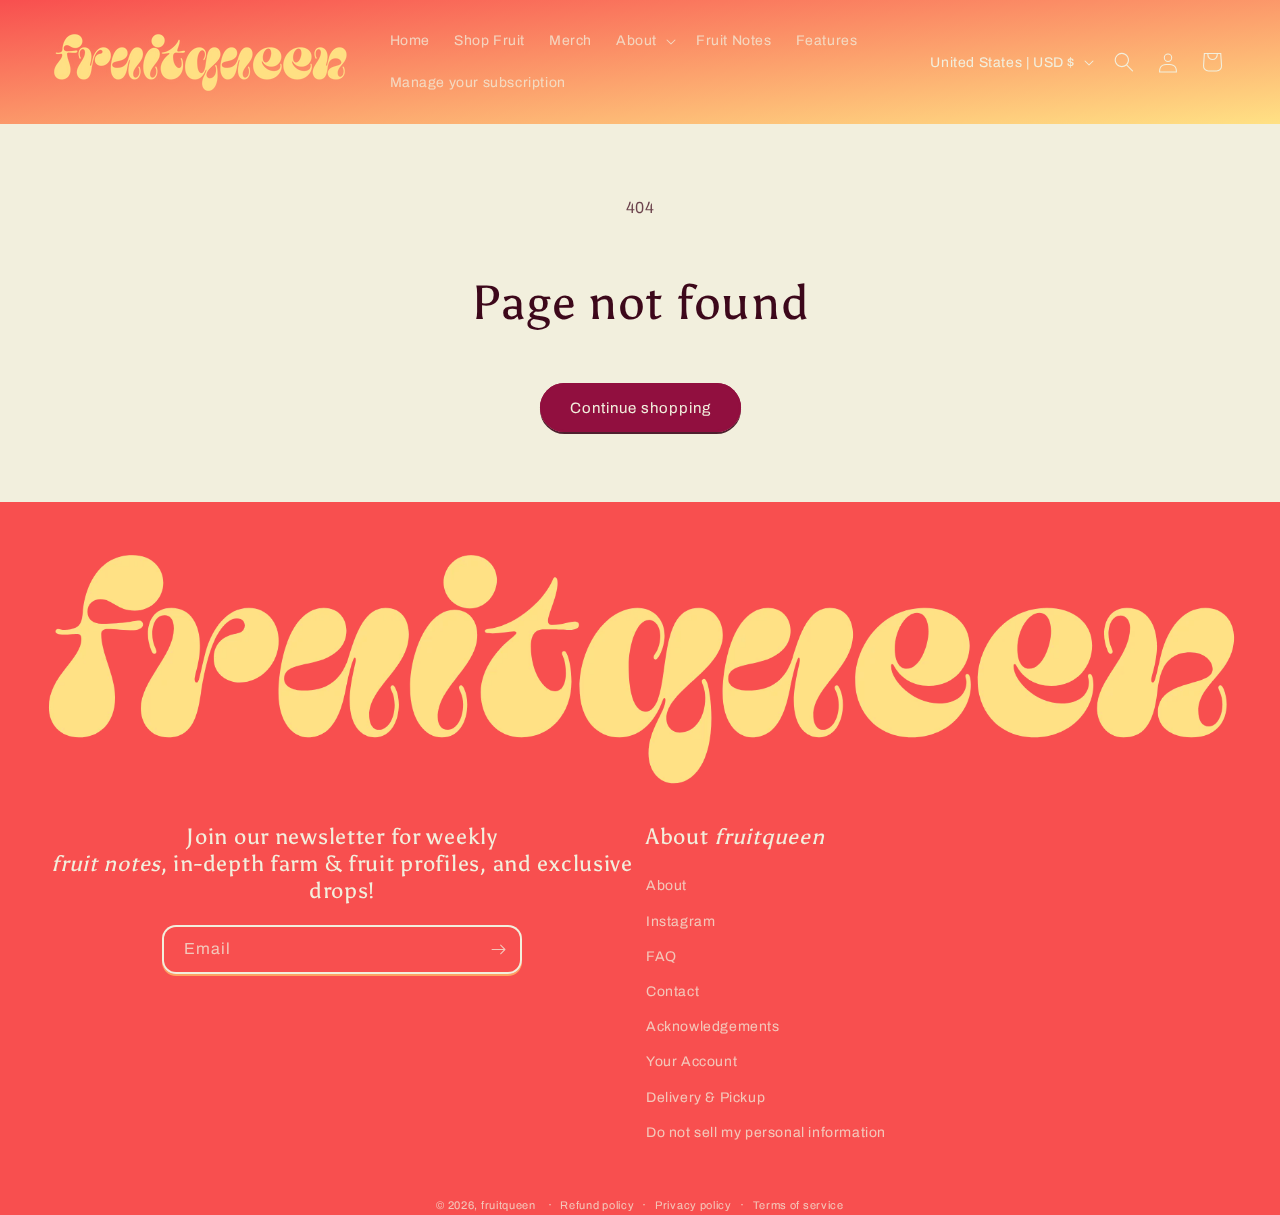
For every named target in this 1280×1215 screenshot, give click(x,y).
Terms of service (798, 1205)
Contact (672, 991)
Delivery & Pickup (705, 1097)
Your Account (691, 1061)
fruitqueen (508, 1205)
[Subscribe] (498, 949)
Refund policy (597, 1205)
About (666, 885)
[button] (644, 41)
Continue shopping (640, 408)
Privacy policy (693, 1205)
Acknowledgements (713, 1026)
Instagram (680, 921)
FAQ (661, 956)
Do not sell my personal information (766, 1132)
